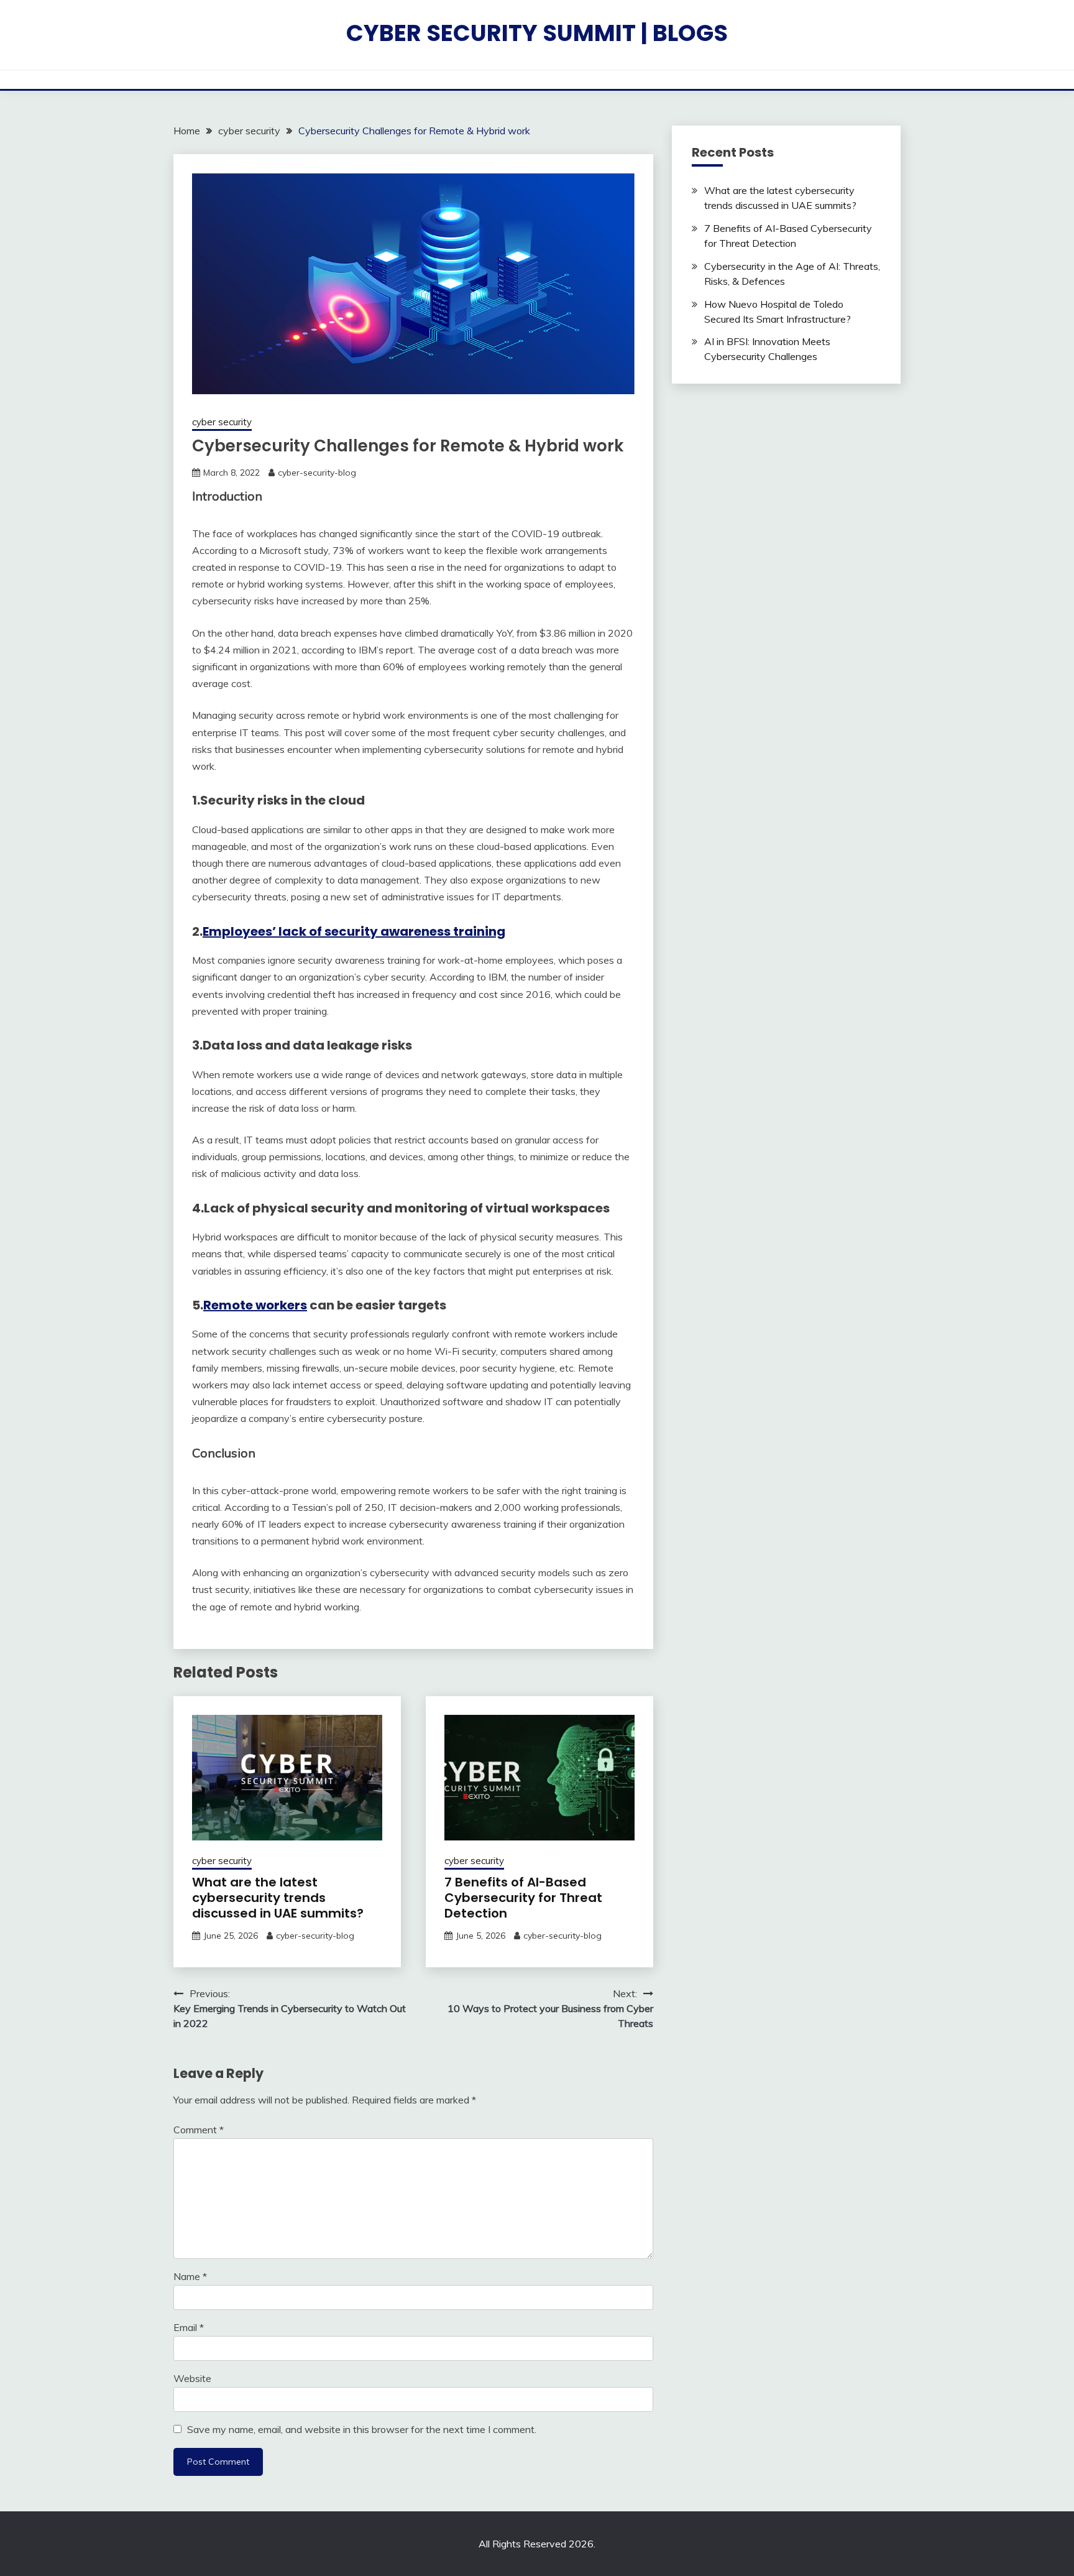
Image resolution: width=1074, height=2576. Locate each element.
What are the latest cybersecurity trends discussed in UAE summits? (278, 1898)
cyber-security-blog (317, 473)
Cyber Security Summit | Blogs (537, 33)
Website (192, 2378)
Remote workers (255, 1305)
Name (190, 2276)
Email (189, 2327)
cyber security (222, 422)
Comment (199, 2130)
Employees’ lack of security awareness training (354, 931)
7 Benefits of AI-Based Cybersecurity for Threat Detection (523, 1898)
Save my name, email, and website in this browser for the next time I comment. (362, 2429)
